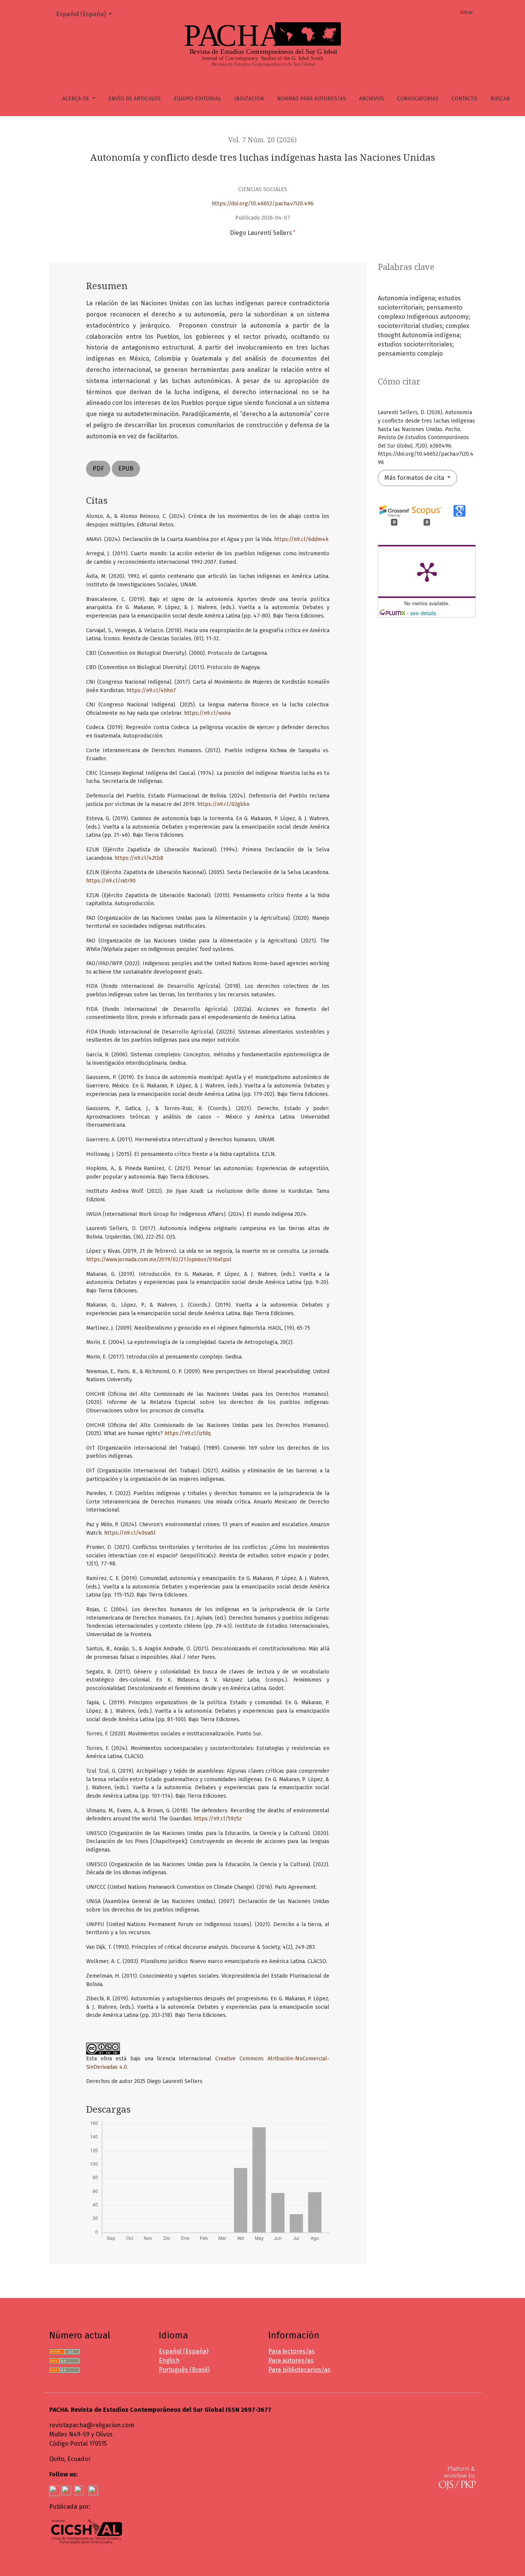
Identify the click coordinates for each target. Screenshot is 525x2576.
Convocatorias (418, 99)
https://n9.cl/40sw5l (130, 1533)
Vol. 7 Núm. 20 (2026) (262, 140)
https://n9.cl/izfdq (188, 1433)
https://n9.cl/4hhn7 (151, 690)
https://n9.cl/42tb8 (139, 858)
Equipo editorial (197, 99)
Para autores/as (291, 2360)
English (169, 2360)
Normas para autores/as (312, 99)
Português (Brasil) (184, 2370)
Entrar (467, 12)
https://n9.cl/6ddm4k (301, 539)
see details (423, 613)
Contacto (464, 99)
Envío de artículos (135, 99)
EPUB (126, 469)
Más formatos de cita (415, 478)
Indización (249, 99)
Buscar (500, 99)
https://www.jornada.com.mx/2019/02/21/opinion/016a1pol (159, 1260)
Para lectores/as (292, 2351)
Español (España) (87, 14)
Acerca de (76, 99)
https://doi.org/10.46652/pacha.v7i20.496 (263, 204)
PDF (98, 469)
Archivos (371, 99)
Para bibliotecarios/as (299, 2370)
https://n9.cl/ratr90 (111, 881)
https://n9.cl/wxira (207, 713)
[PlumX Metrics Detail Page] (427, 571)
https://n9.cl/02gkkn (223, 804)
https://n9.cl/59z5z (218, 1819)
